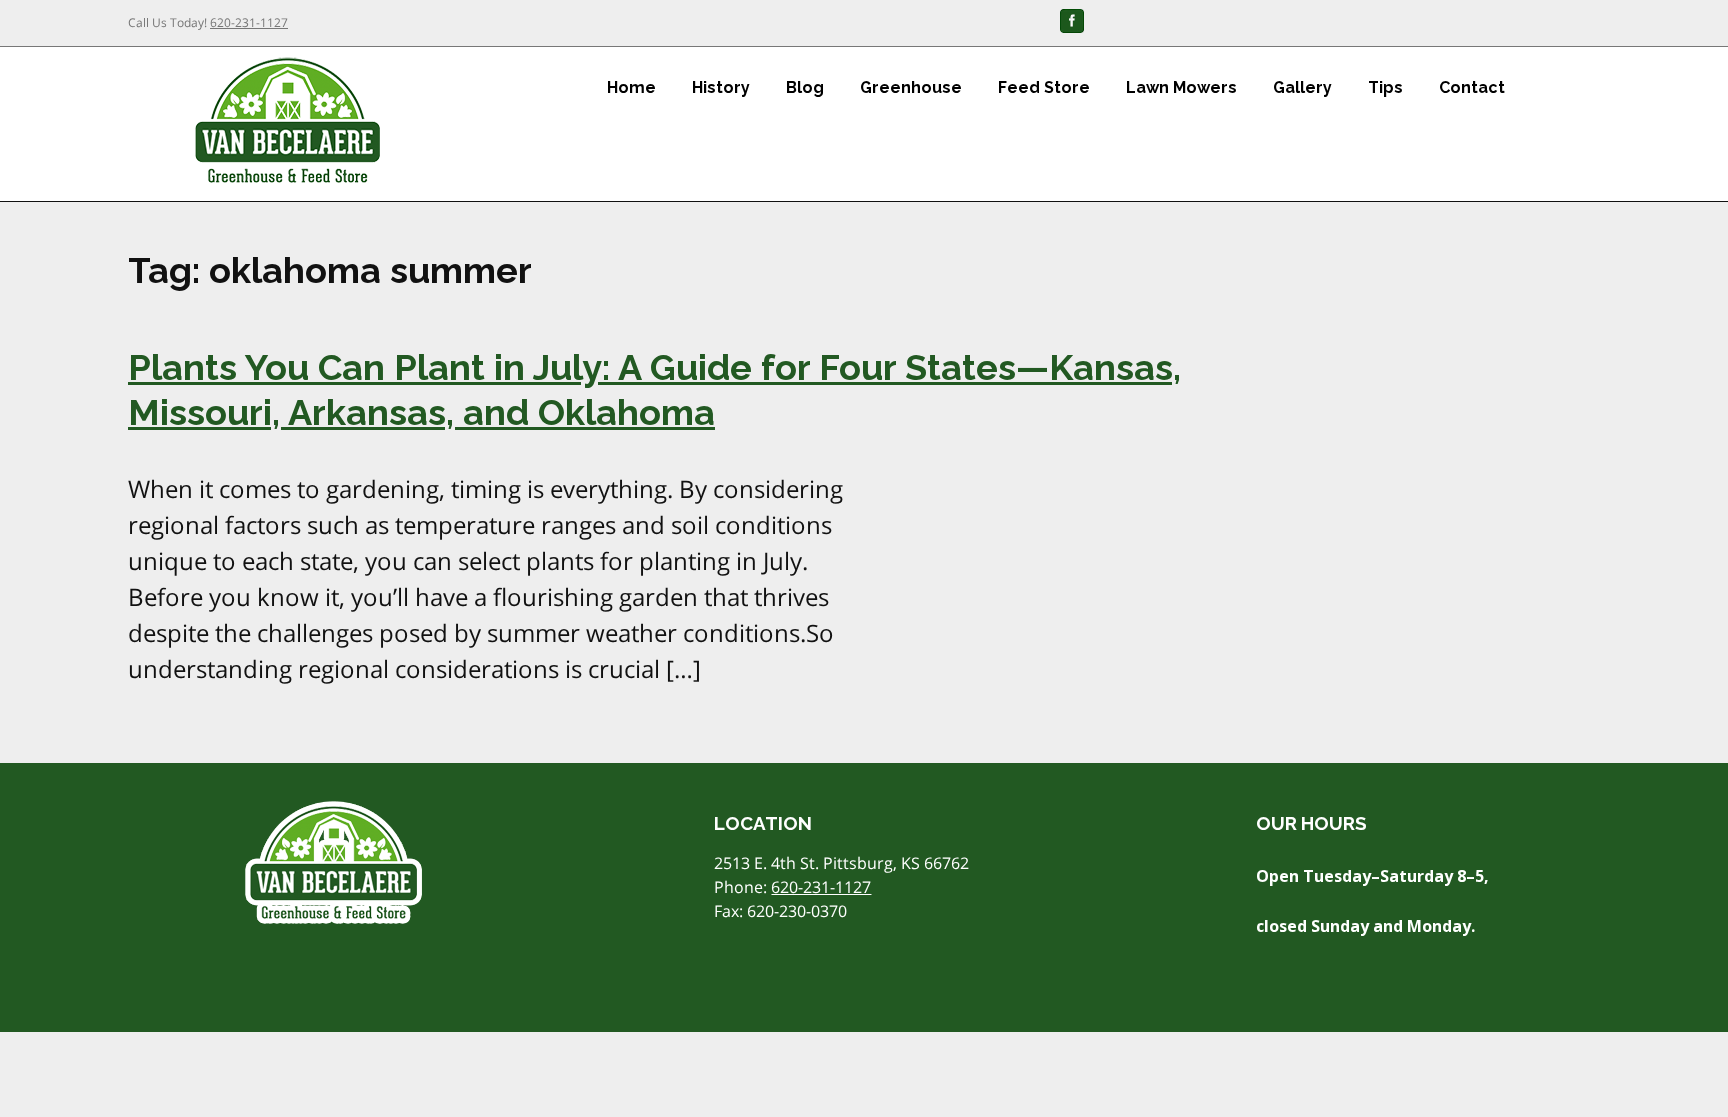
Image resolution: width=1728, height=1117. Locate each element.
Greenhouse (911, 87)
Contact (1472, 87)
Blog (805, 87)
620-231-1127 (249, 22)
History (721, 87)
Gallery (1302, 87)
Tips (1385, 87)
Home (631, 87)
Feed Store (1044, 87)
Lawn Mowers (1181, 87)
